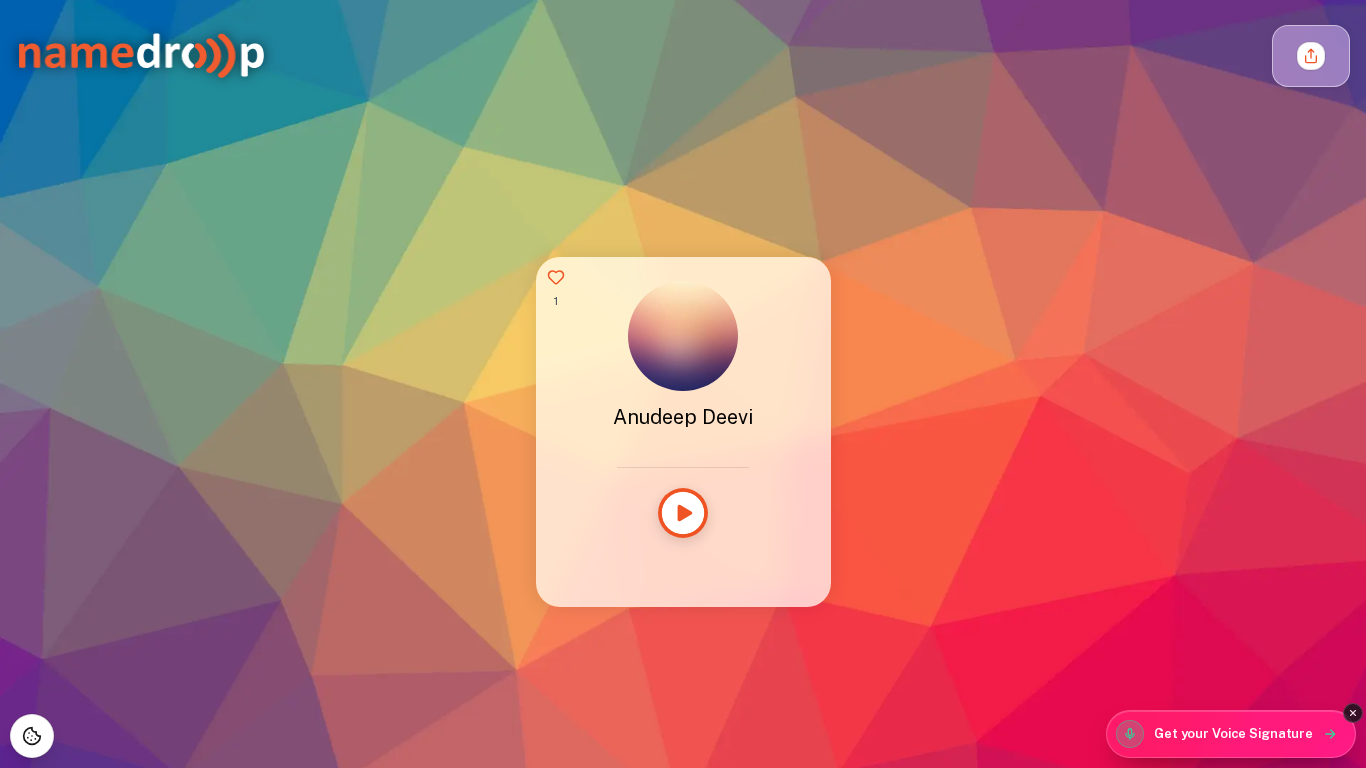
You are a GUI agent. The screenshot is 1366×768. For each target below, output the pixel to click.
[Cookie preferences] (32, 736)
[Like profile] (556, 277)
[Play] (683, 513)
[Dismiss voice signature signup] (1353, 713)
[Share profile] (1311, 56)
